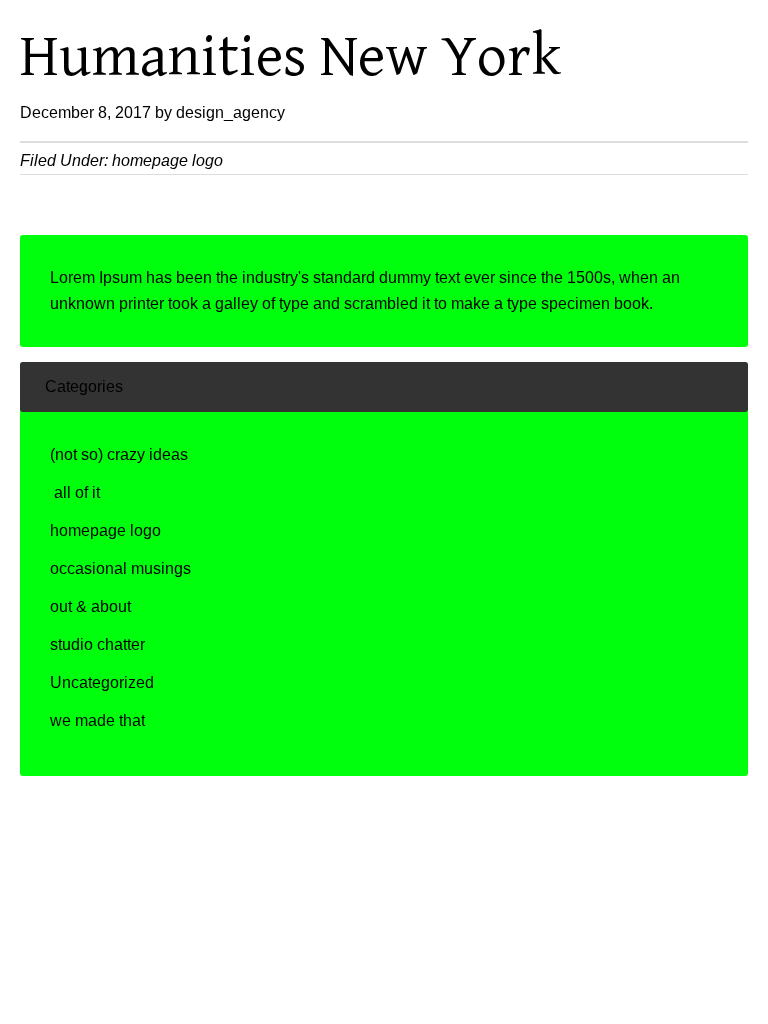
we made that (97, 720)
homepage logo (167, 160)
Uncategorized (102, 682)
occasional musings (120, 568)
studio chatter (97, 644)
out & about (90, 606)
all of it (75, 492)
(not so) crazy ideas (119, 454)
